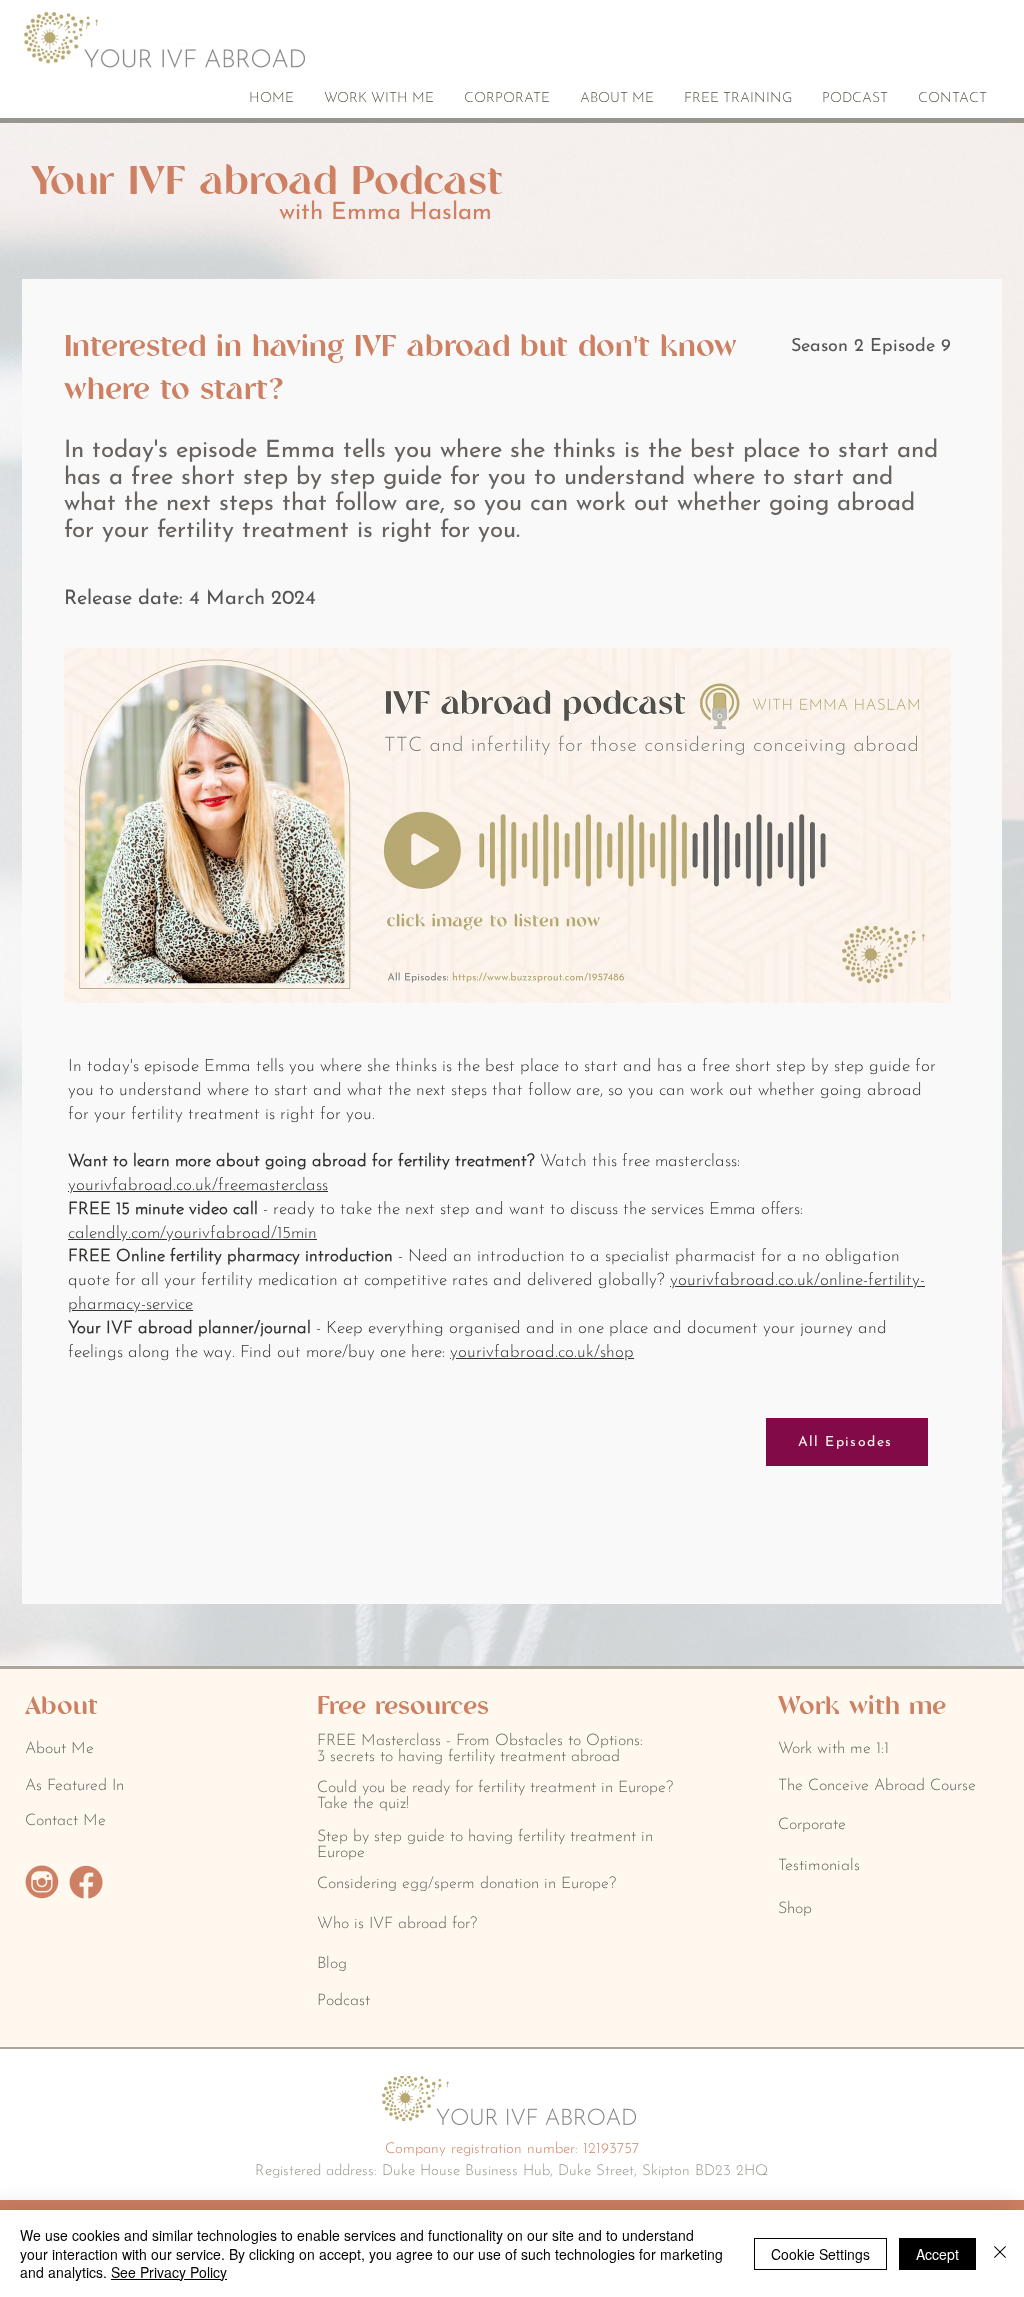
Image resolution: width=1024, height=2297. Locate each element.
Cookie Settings (820, 2254)
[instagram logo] (42, 1882)
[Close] (1000, 2253)
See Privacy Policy (169, 2272)
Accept (937, 2254)
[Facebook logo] (86, 1882)
